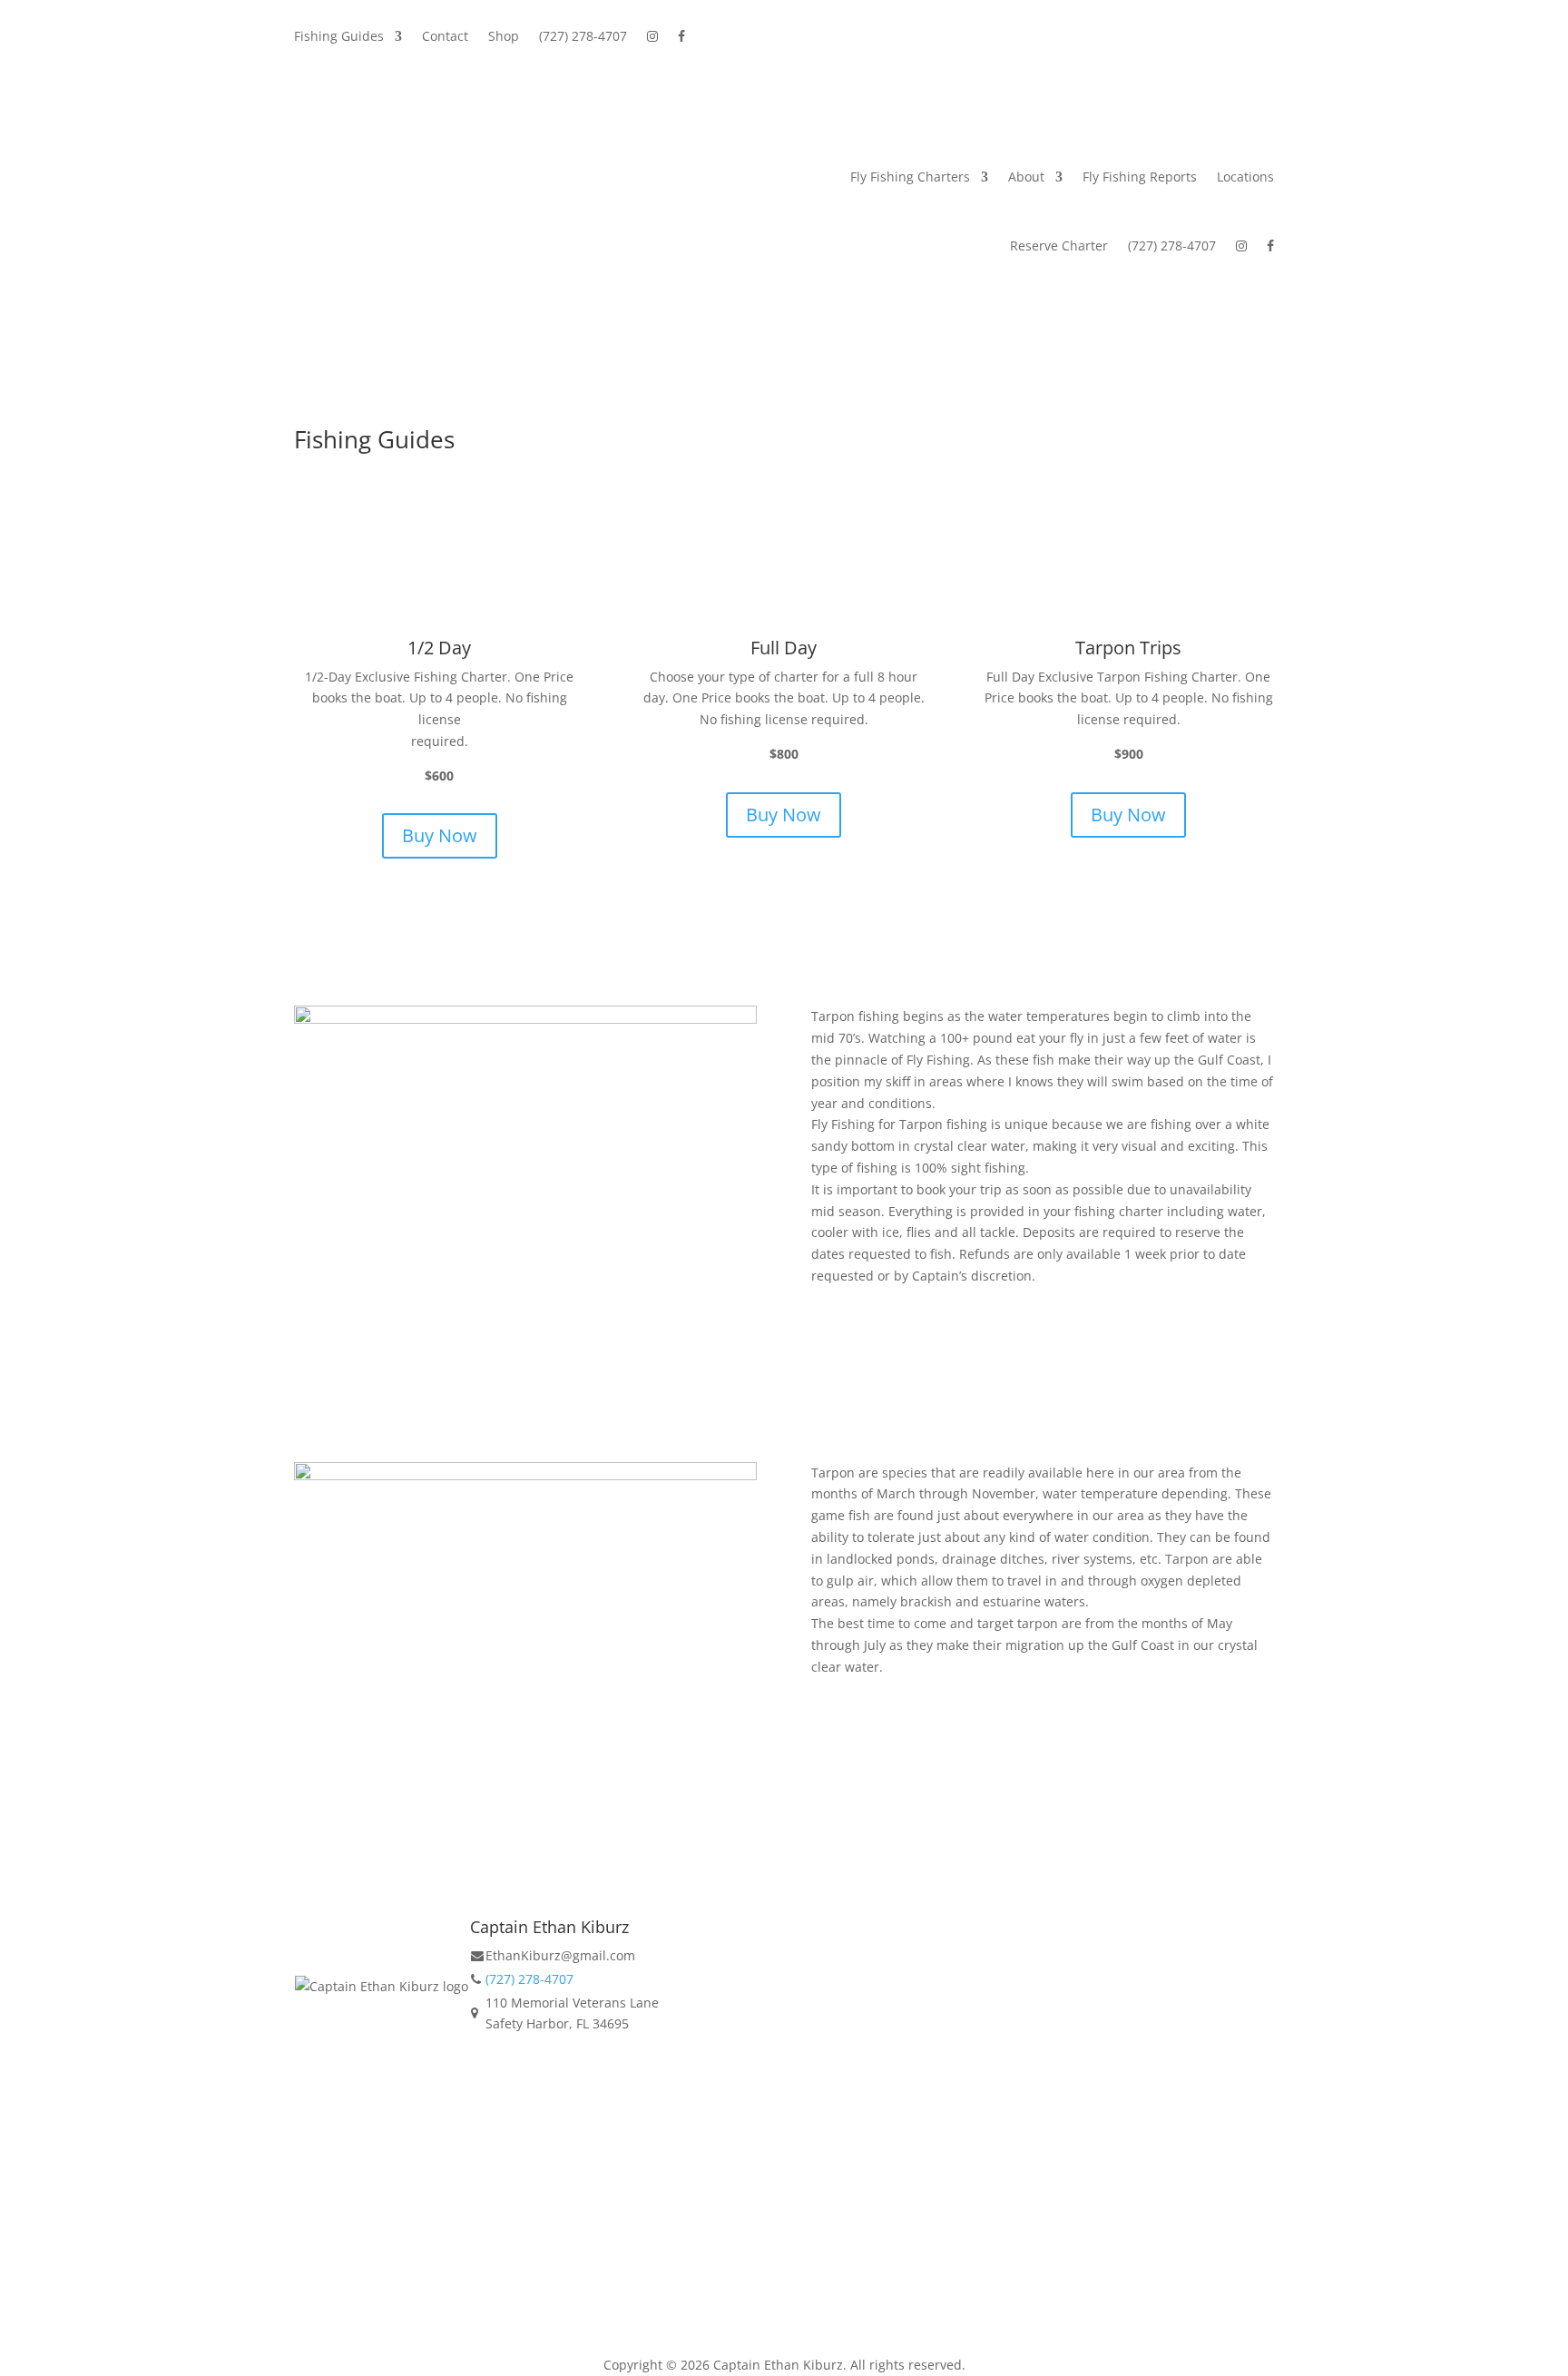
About (1026, 177)
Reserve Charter (1059, 245)
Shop (504, 37)
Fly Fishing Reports (1140, 177)
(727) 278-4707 (583, 37)
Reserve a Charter (525, 2104)
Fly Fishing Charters (910, 177)
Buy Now (440, 835)
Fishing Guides (339, 37)
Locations (1245, 177)
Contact (445, 37)
